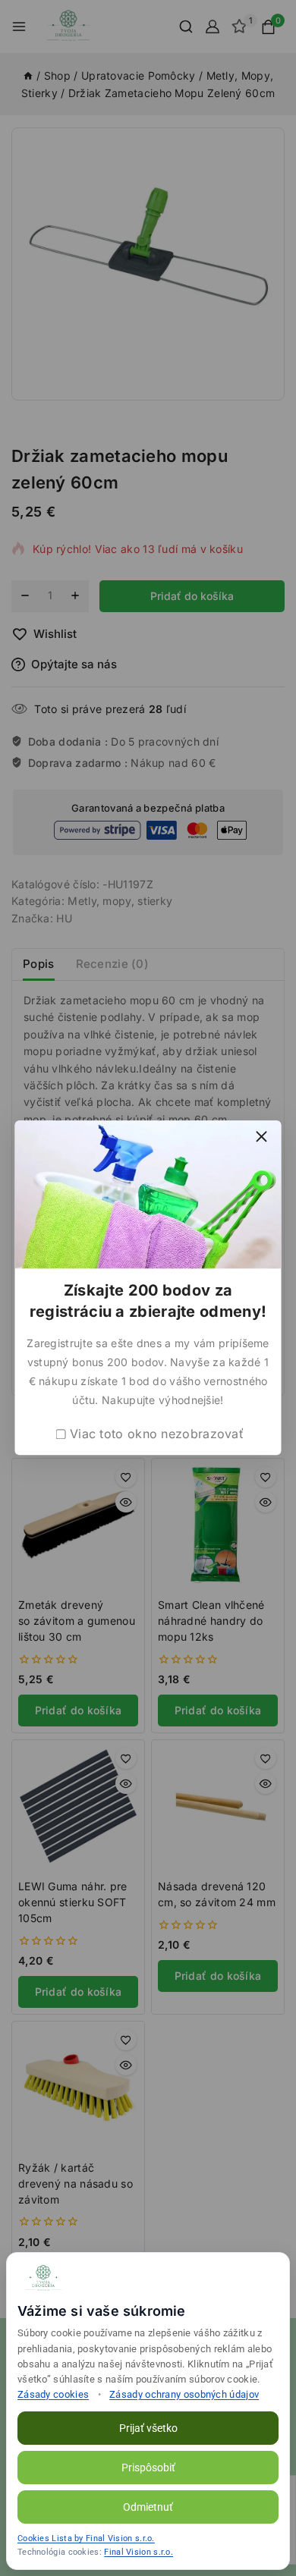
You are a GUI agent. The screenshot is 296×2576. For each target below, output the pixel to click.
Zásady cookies (53, 2394)
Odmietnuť (148, 2507)
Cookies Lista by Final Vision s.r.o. (86, 2538)
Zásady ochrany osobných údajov (184, 2394)
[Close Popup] (261, 1136)
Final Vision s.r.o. (139, 2552)
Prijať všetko (148, 2428)
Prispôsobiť (148, 2468)
